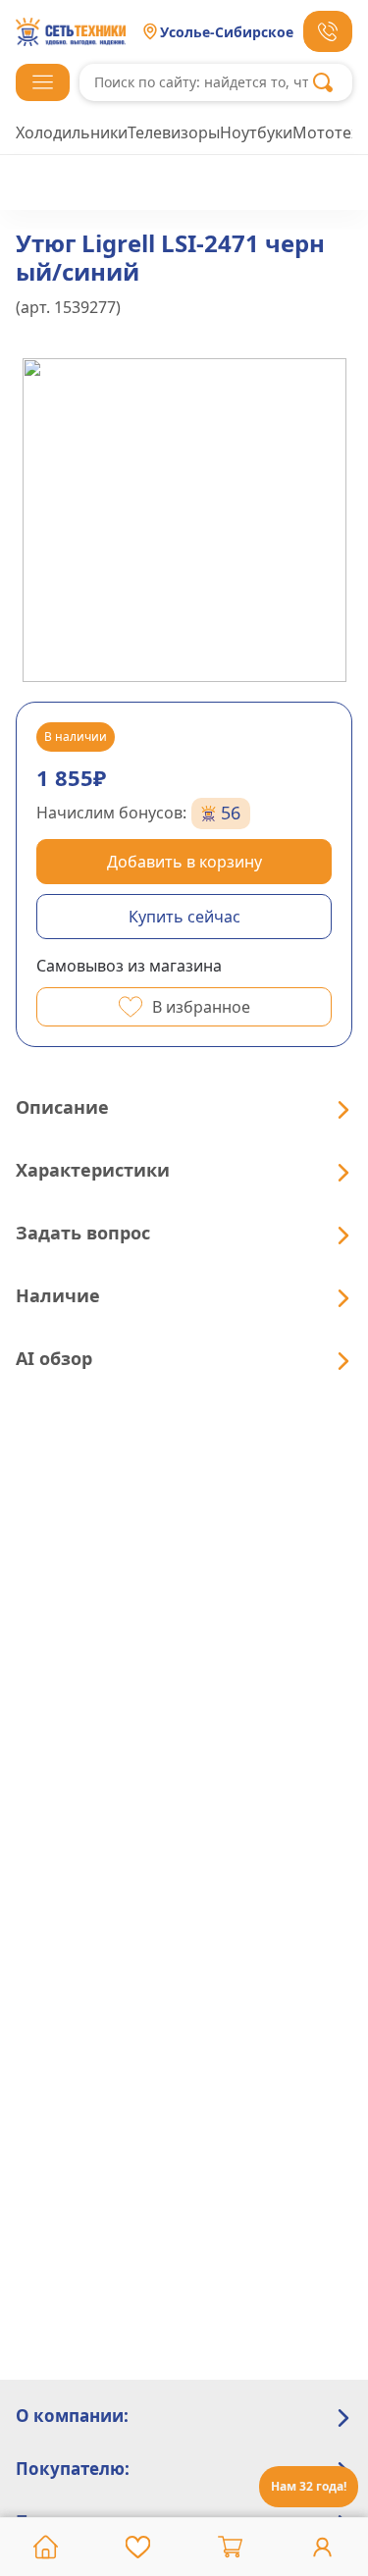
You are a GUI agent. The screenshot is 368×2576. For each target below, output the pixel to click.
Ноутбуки (256, 132)
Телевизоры (174, 132)
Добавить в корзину (184, 862)
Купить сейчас (184, 917)
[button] (43, 82)
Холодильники (72, 132)
